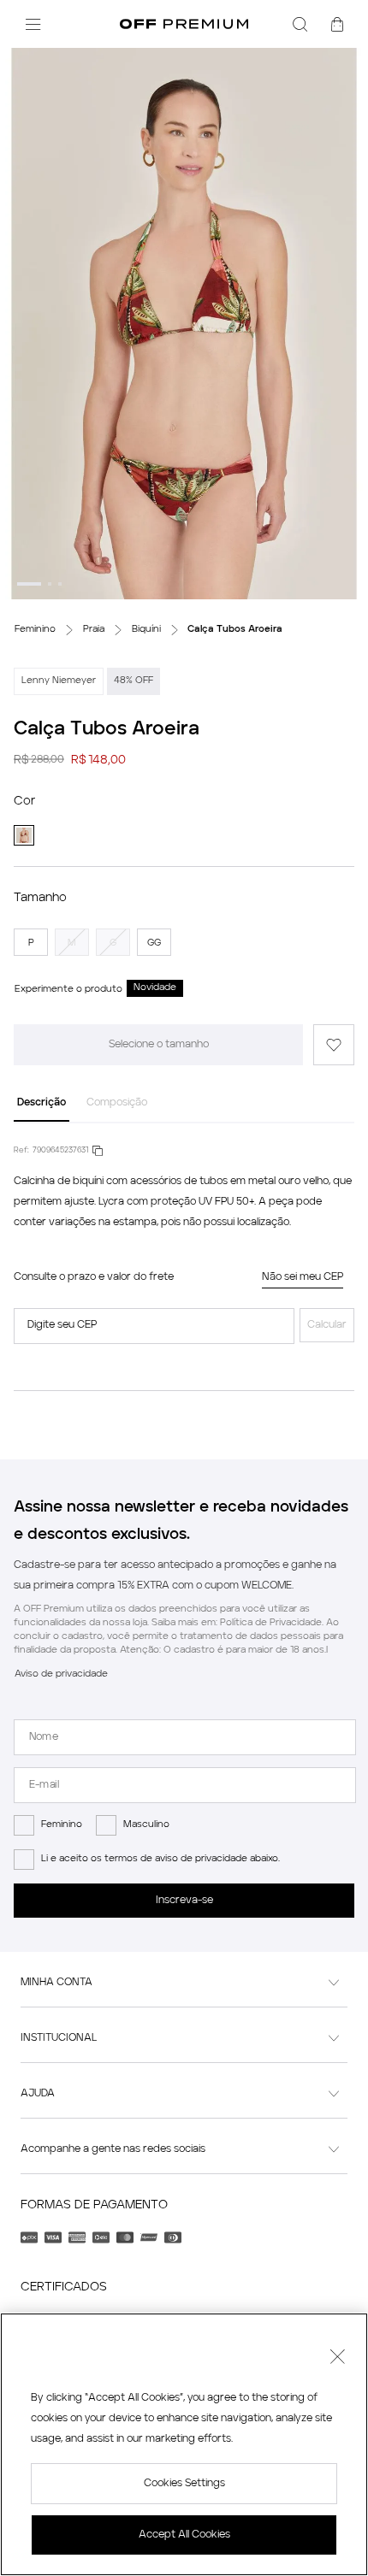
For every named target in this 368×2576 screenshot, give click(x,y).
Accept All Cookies (184, 2535)
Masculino (146, 1825)
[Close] (337, 2359)
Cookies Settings (184, 2484)
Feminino (62, 1825)
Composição (117, 1103)
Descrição (42, 1103)
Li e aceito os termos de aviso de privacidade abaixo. (160, 1859)
